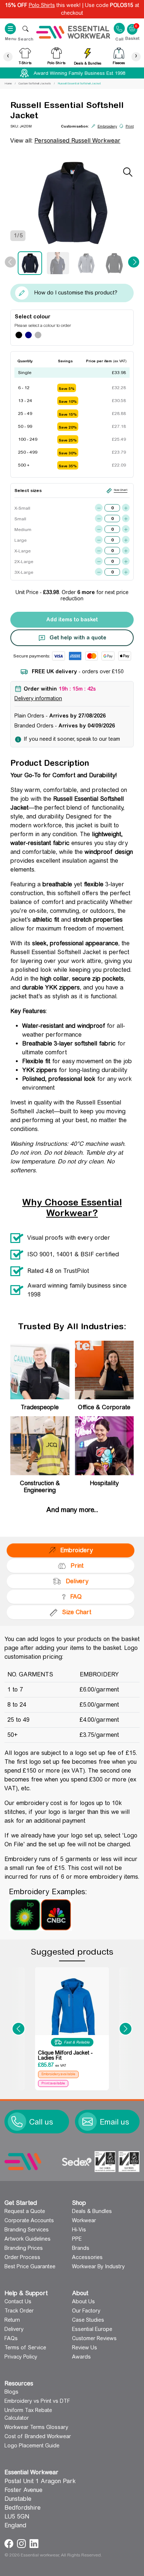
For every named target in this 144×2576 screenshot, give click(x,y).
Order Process (22, 2257)
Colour (42, 317)
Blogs (11, 2392)
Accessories (87, 2257)
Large (20, 540)
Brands (81, 2248)
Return (12, 2320)
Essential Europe (92, 2329)
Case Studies (88, 2320)
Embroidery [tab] (76, 1550)
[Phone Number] (17, 2122)
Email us (114, 2122)
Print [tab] (77, 1566)
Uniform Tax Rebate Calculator (28, 2414)
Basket (132, 25)
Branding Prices (24, 2248)
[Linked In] (34, 2543)
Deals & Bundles (92, 2211)
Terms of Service (25, 2348)
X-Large (22, 551)
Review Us (85, 2348)
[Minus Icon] (99, 508)
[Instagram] (22, 2543)
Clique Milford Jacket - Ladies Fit (65, 2055)
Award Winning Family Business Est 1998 (79, 73)
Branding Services (27, 2230)
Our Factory (86, 2311)
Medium (22, 530)
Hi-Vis (79, 2230)
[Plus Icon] (126, 508)
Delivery (14, 2329)
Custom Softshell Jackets (35, 83)
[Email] (88, 2122)
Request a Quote (25, 2211)
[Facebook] (10, 2543)
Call (119, 39)
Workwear (84, 2220)
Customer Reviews (94, 2338)
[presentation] (8, 57)
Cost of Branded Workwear (38, 2436)
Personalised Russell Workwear (77, 141)
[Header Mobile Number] (119, 28)
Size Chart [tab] (77, 1612)
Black (19, 335)
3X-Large (22, 572)
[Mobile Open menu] (25, 29)
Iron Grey (38, 335)
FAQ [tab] (76, 1597)
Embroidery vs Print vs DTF (37, 2401)
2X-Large (22, 562)
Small (20, 519)
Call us (41, 2122)
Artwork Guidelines (28, 2239)
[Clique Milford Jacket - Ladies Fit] (72, 2008)
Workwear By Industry (98, 2266)
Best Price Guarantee (30, 2266)
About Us (83, 2301)
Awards (81, 2357)
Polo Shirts (42, 5)
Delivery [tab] (77, 1581)
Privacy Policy (21, 2357)
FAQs (11, 2338)
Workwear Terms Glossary (36, 2427)
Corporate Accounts (29, 2220)
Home (8, 83)
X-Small (22, 508)
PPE (77, 2239)
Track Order (19, 2311)
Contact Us (18, 2301)
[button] (18, 2029)
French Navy (28, 335)
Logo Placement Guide (32, 2446)
